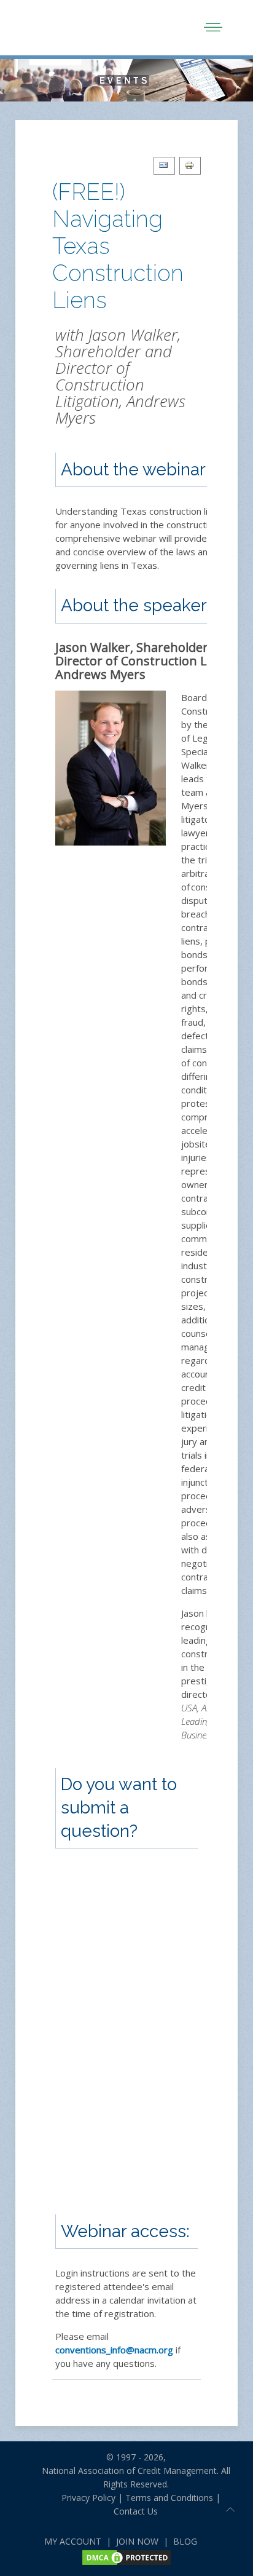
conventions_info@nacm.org (114, 2350)
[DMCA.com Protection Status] (126, 2557)
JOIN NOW (137, 2541)
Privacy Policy (84, 2498)
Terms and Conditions (169, 2498)
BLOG (185, 2541)
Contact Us (136, 2511)
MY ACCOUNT (73, 2541)
